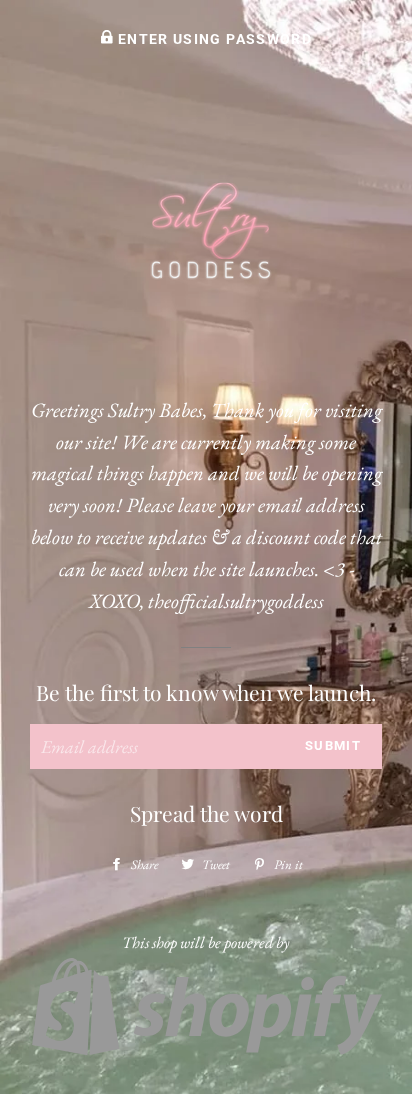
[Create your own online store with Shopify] (206, 1051)
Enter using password (213, 39)
